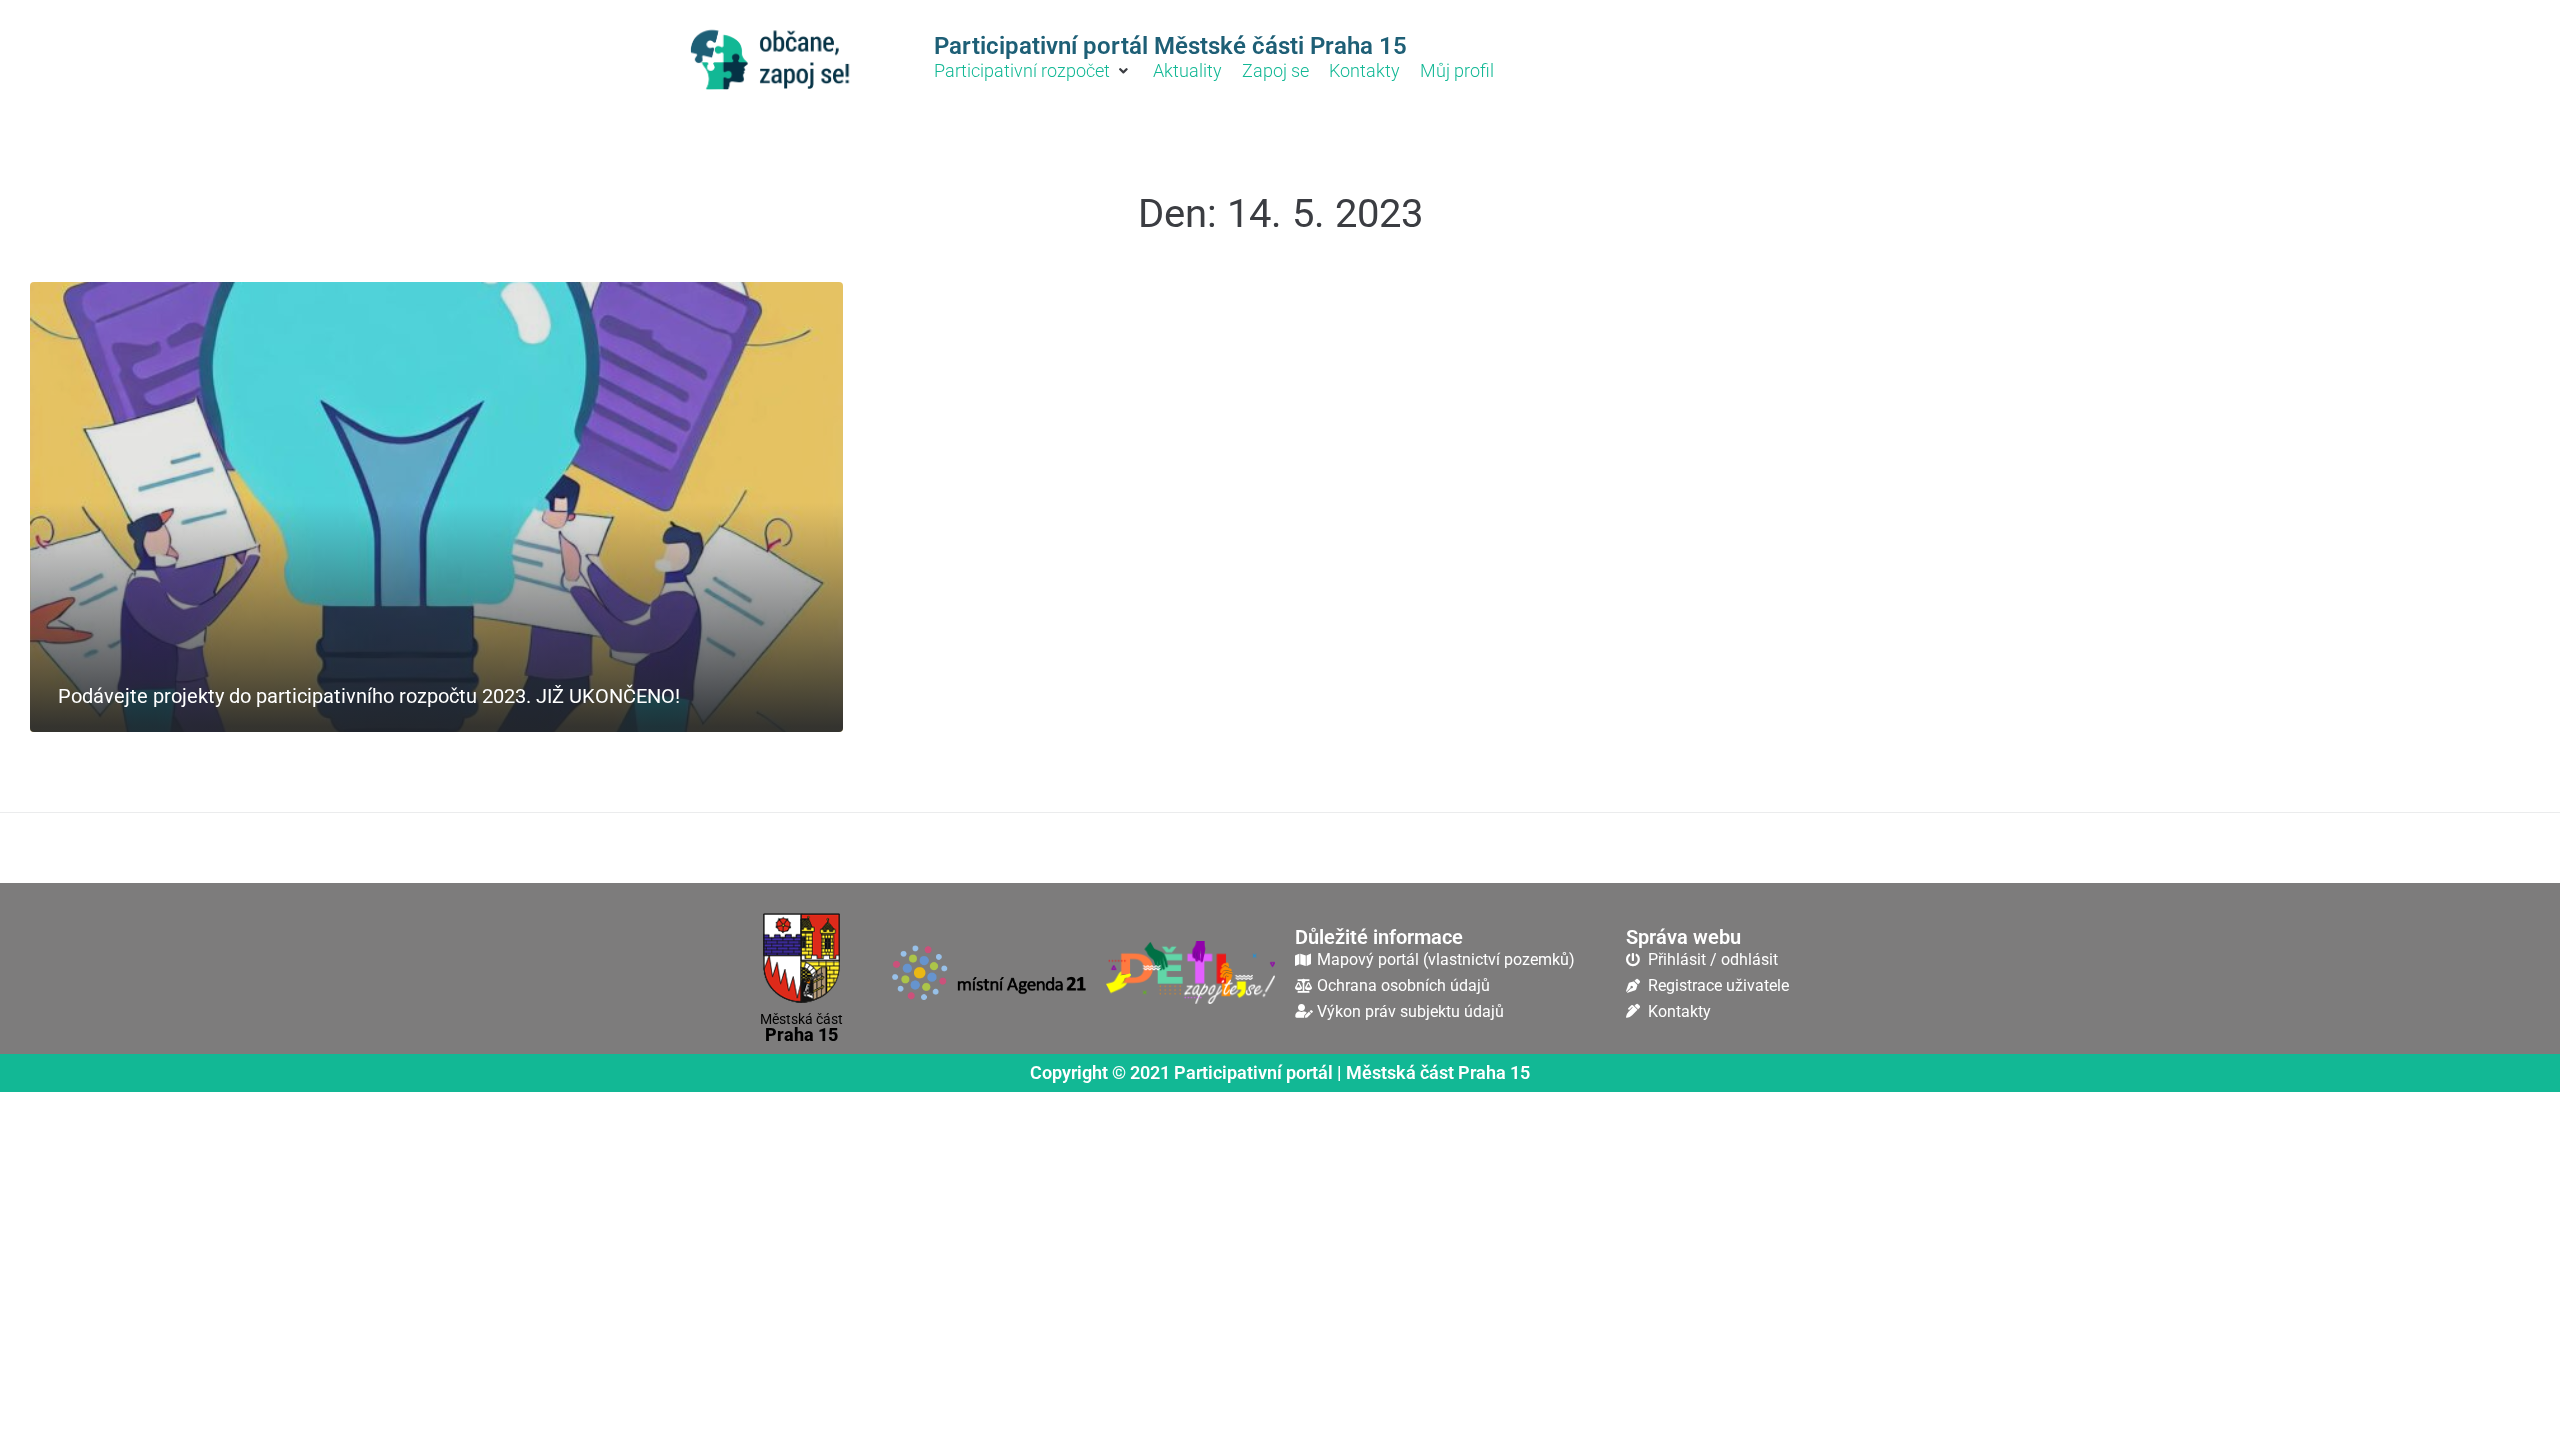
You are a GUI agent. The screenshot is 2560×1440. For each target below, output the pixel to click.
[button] (1033, 71)
